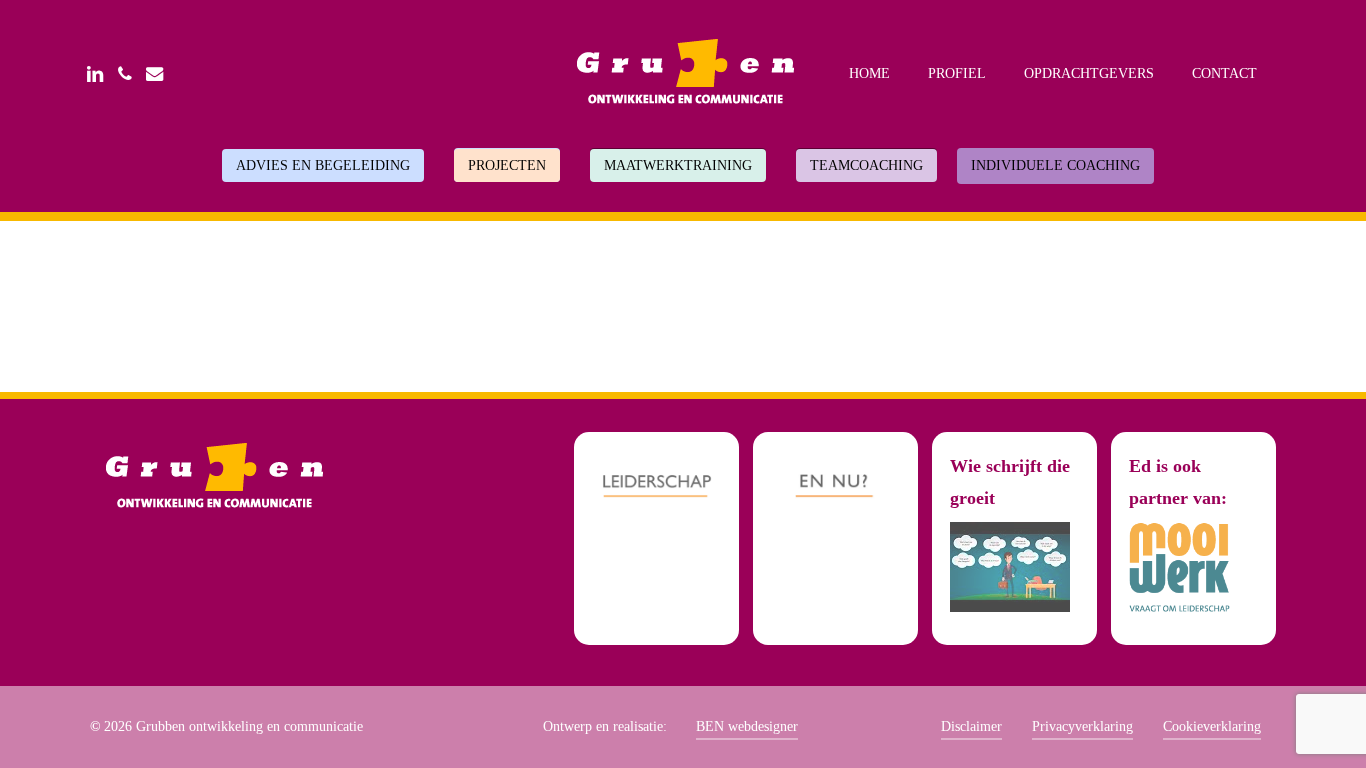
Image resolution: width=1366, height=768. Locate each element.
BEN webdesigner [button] (747, 726)
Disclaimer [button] (971, 726)
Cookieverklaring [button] (1212, 726)
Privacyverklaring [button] (1082, 726)
